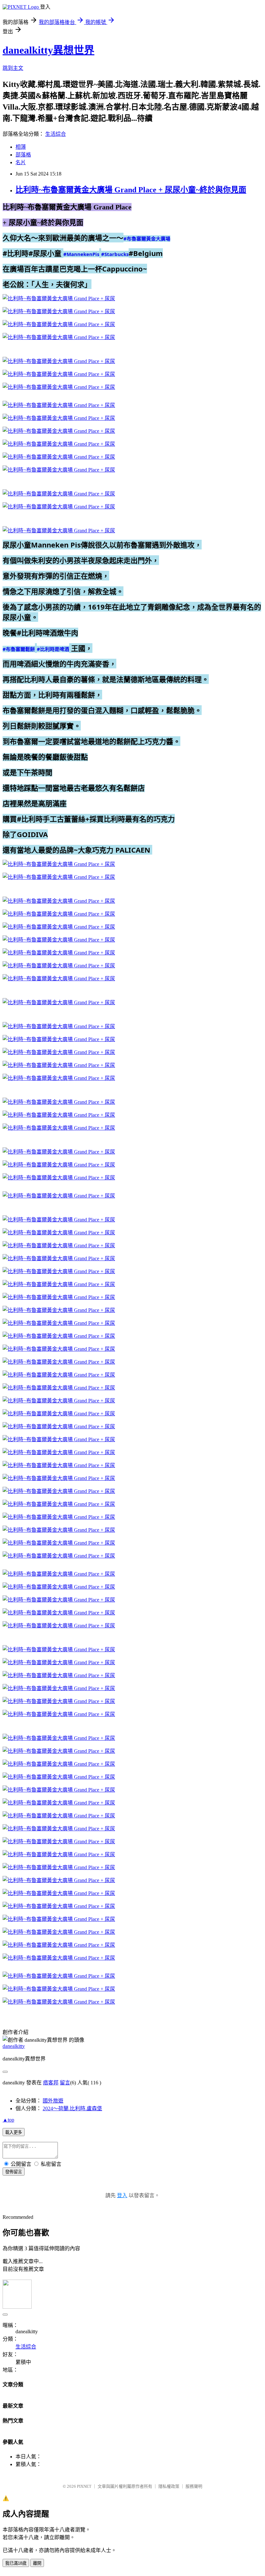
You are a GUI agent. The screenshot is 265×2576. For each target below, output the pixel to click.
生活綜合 (56, 134)
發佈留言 (14, 2172)
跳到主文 (13, 68)
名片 (21, 162)
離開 (37, 2563)
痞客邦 (51, 2083)
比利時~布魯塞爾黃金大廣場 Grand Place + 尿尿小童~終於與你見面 (131, 190)
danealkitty (14, 2046)
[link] (147, 239)
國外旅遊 (53, 2101)
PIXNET (84, 2486)
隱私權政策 (169, 2486)
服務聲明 (194, 2486)
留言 (65, 2083)
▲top (8, 2120)
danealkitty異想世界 (48, 50)
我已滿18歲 (16, 2563)
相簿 (21, 147)
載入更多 (14, 2132)
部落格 (23, 155)
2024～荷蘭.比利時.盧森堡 (72, 2108)
